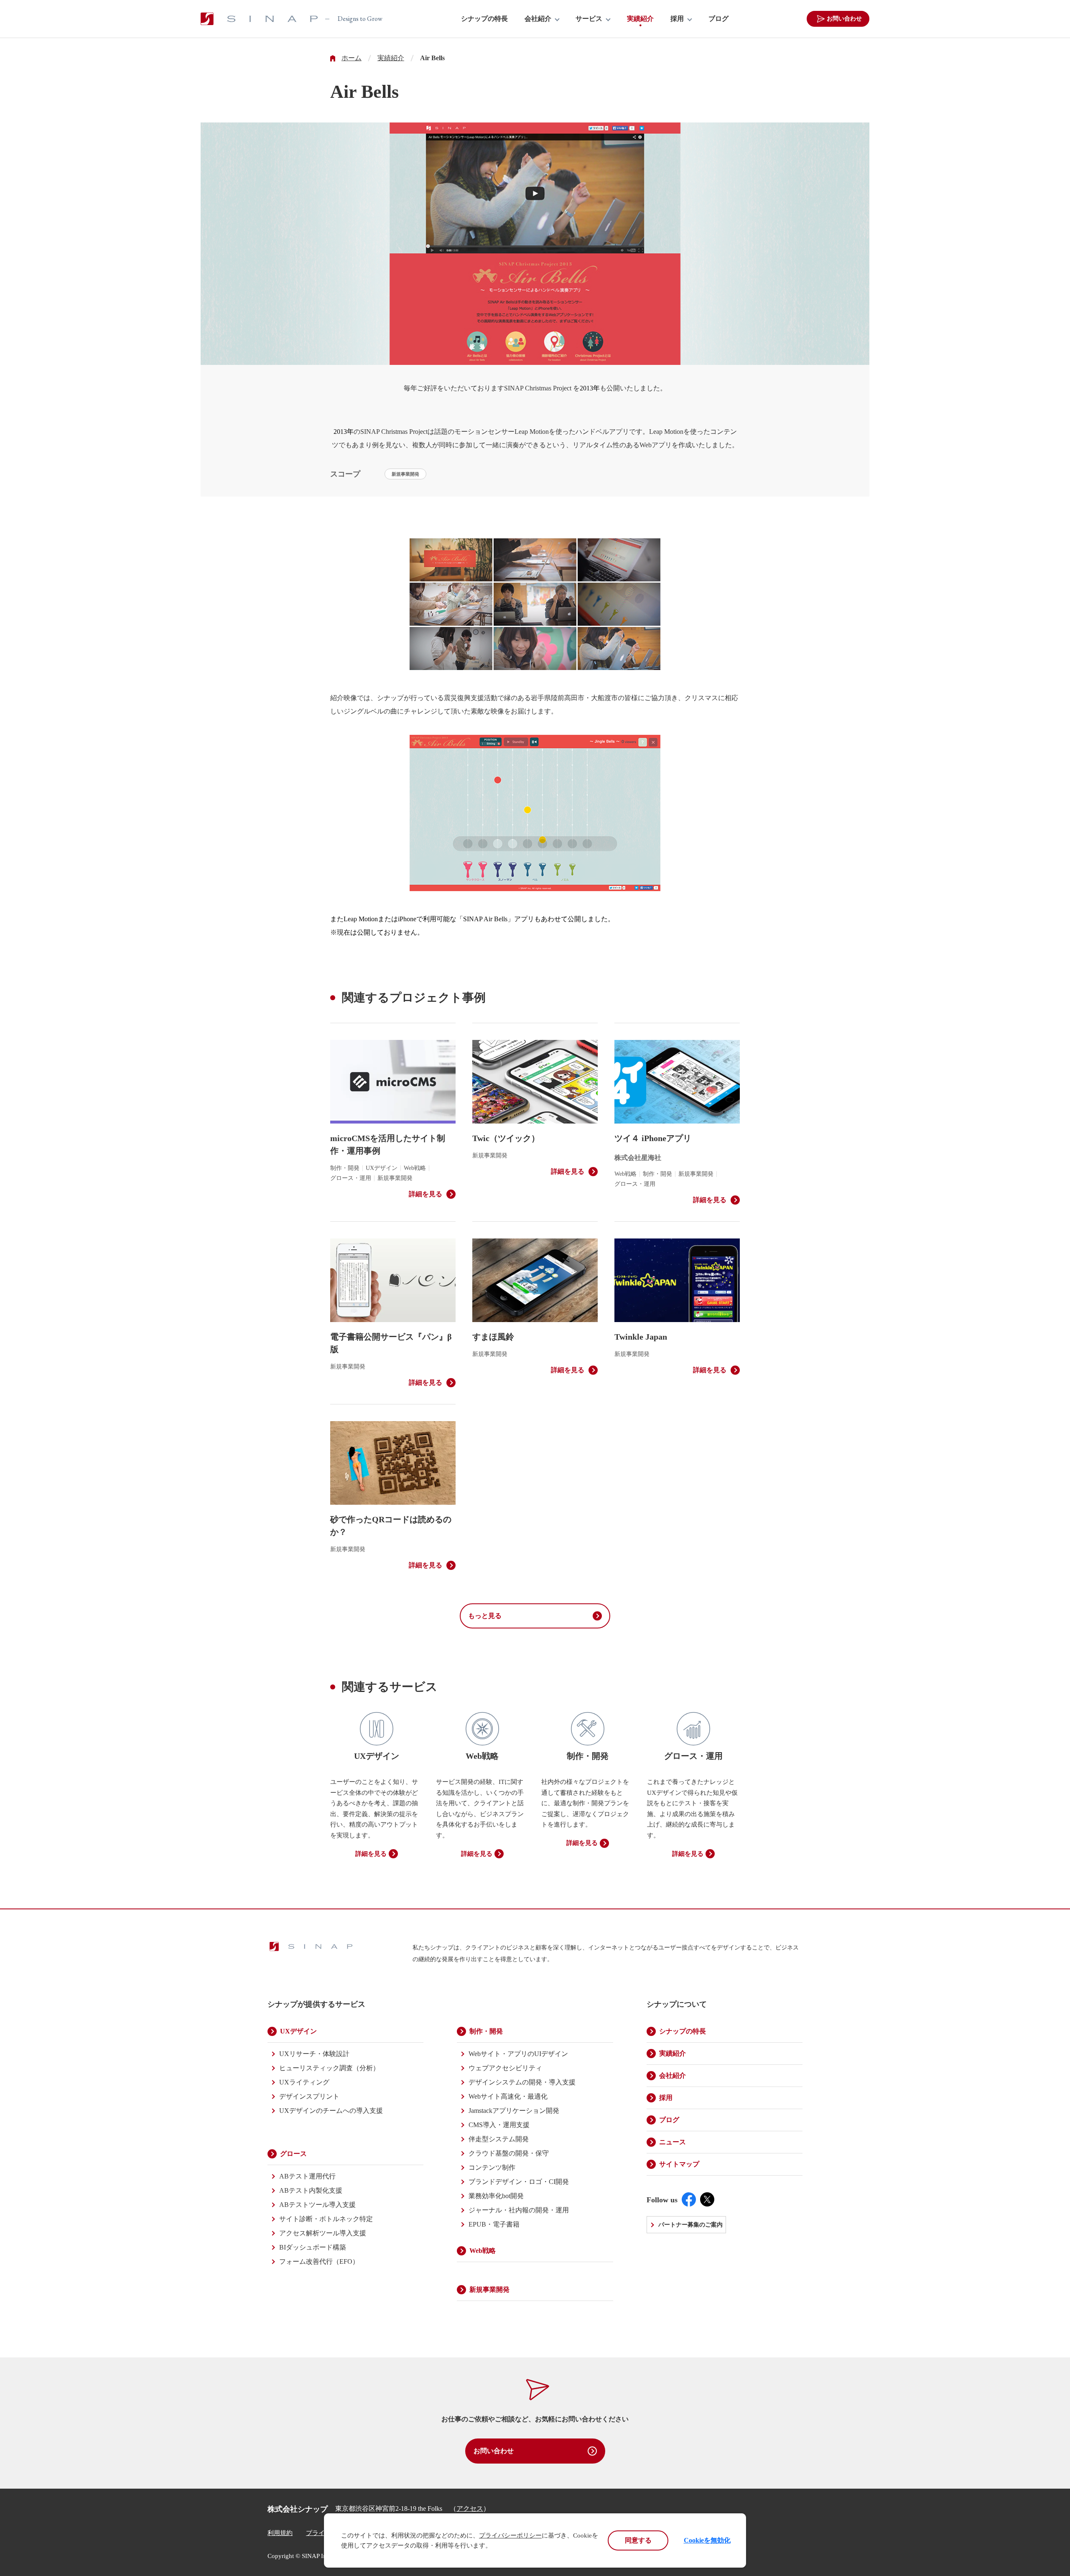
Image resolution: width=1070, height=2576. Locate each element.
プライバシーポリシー (510, 2535)
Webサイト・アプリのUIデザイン (518, 2054)
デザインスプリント (309, 2096)
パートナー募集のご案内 (690, 2225)
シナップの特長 (484, 19)
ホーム (352, 58)
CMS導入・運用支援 (499, 2125)
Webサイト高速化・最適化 (508, 2096)
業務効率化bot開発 (496, 2196)
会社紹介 (538, 19)
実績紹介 (640, 19)
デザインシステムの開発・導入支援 (522, 2082)
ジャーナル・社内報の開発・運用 (519, 2210)
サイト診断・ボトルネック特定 (326, 2219)
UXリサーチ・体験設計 (314, 2054)
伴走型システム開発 (499, 2139)
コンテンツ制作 (492, 2167)
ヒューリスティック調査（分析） (329, 2068)
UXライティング (304, 2082)
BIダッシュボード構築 (313, 2247)
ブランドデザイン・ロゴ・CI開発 (519, 2182)
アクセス (470, 2508)
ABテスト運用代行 (307, 2176)
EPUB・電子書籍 (494, 2224)
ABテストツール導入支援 (317, 2205)
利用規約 (280, 2533)
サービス (589, 19)
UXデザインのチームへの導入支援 (331, 2111)
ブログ (718, 19)
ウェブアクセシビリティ (505, 2068)
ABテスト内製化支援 (311, 2190)
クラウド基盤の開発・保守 (509, 2153)
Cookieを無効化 (707, 2540)
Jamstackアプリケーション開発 (514, 2111)
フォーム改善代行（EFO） (319, 2261)
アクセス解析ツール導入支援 (323, 2233)
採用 (677, 19)
